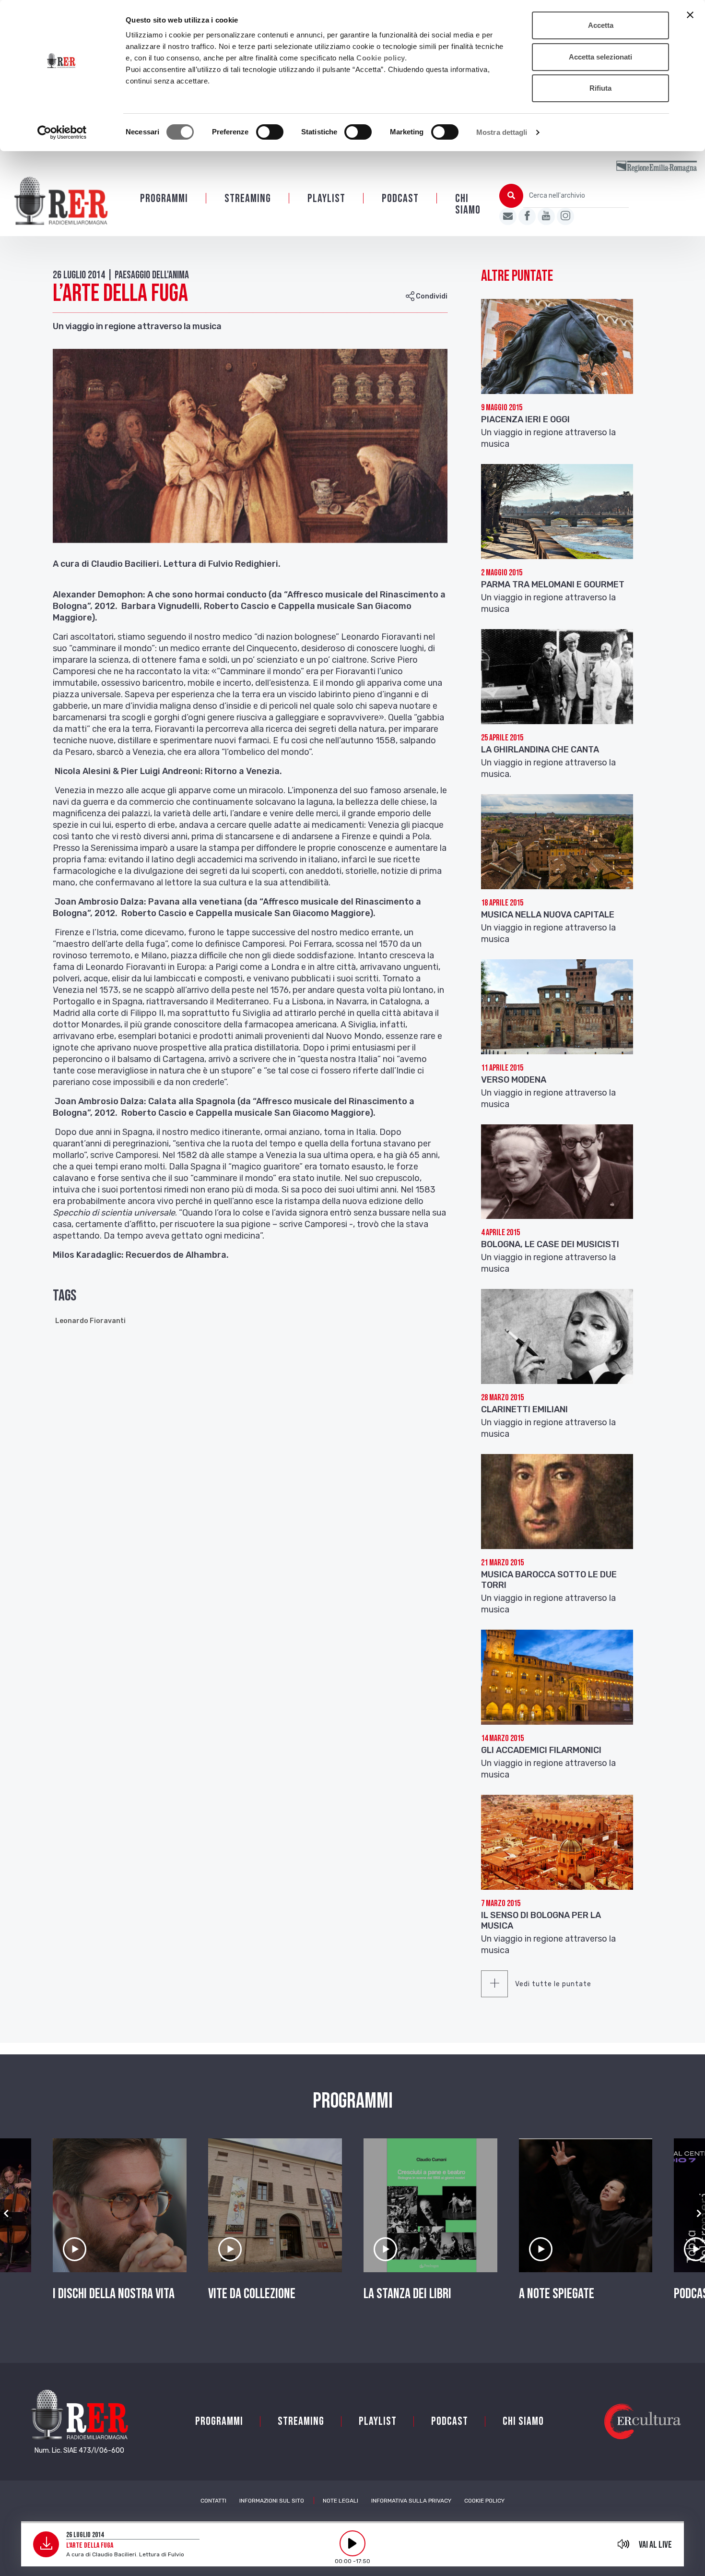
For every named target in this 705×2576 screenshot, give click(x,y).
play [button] (352, 2543)
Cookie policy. (382, 58)
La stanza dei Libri (407, 2294)
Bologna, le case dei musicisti (550, 1244)
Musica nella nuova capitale (548, 915)
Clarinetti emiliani (524, 1409)
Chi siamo (468, 204)
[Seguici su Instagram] (565, 216)
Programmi (164, 198)
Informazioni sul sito (272, 2501)
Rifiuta (600, 88)
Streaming (248, 198)
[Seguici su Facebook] (527, 216)
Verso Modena (514, 1080)
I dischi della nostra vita (114, 2294)
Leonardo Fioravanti (90, 1321)
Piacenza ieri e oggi (525, 419)
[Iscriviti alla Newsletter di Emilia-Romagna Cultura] (508, 216)
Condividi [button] (431, 296)
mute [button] (624, 2544)
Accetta (601, 25)
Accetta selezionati (600, 57)
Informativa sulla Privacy (411, 2501)
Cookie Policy (484, 2501)
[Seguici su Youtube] (546, 216)
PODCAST (400, 198)
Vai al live (655, 2545)
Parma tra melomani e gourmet (553, 584)
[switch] (270, 132)
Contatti (213, 2501)
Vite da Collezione (252, 2294)
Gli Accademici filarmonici (541, 1750)
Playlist (326, 198)
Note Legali (341, 2501)
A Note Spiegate (557, 2294)
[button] (6, 2214)
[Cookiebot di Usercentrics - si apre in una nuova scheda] (62, 132)
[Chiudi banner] (690, 15)
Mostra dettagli (502, 132)
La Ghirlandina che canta (540, 750)
